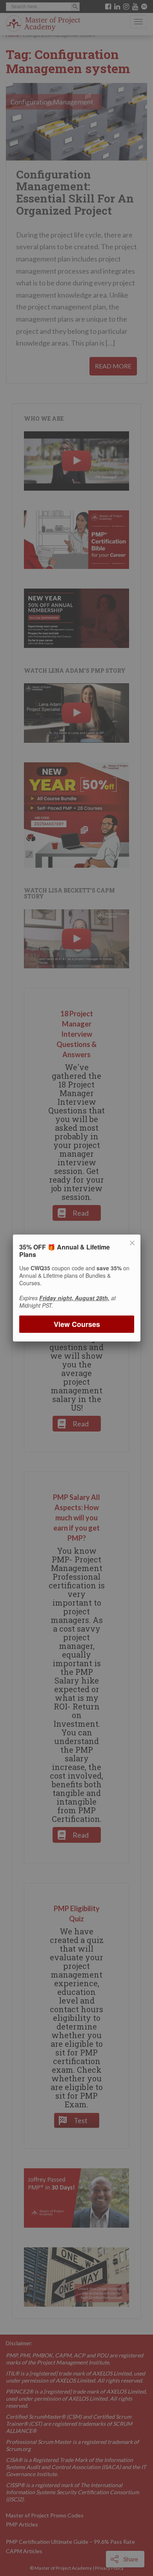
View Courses (76, 1324)
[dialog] (76, 1288)
